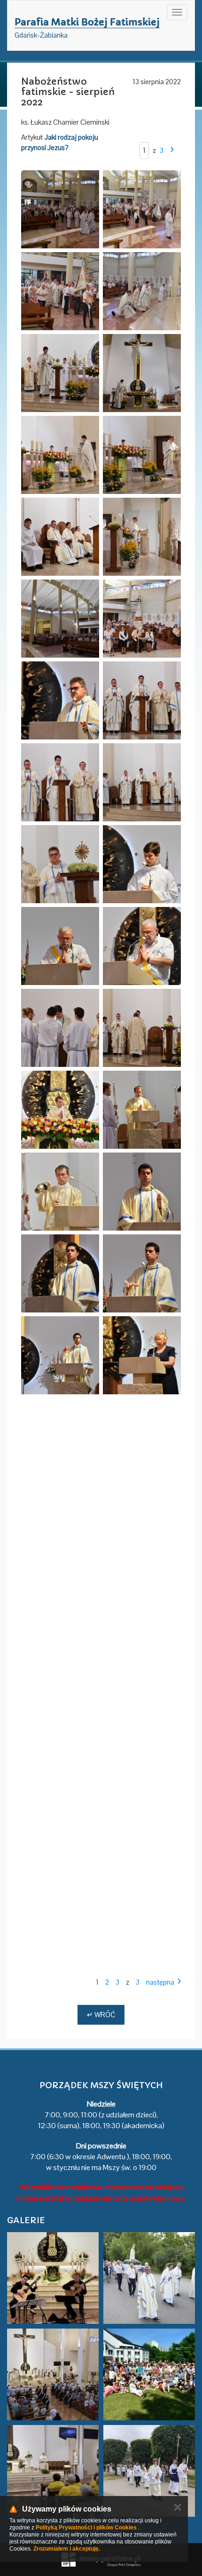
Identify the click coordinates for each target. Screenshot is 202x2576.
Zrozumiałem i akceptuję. (67, 2549)
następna (160, 1982)
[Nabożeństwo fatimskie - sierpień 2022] (60, 209)
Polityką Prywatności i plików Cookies (86, 2528)
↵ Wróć (101, 2015)
